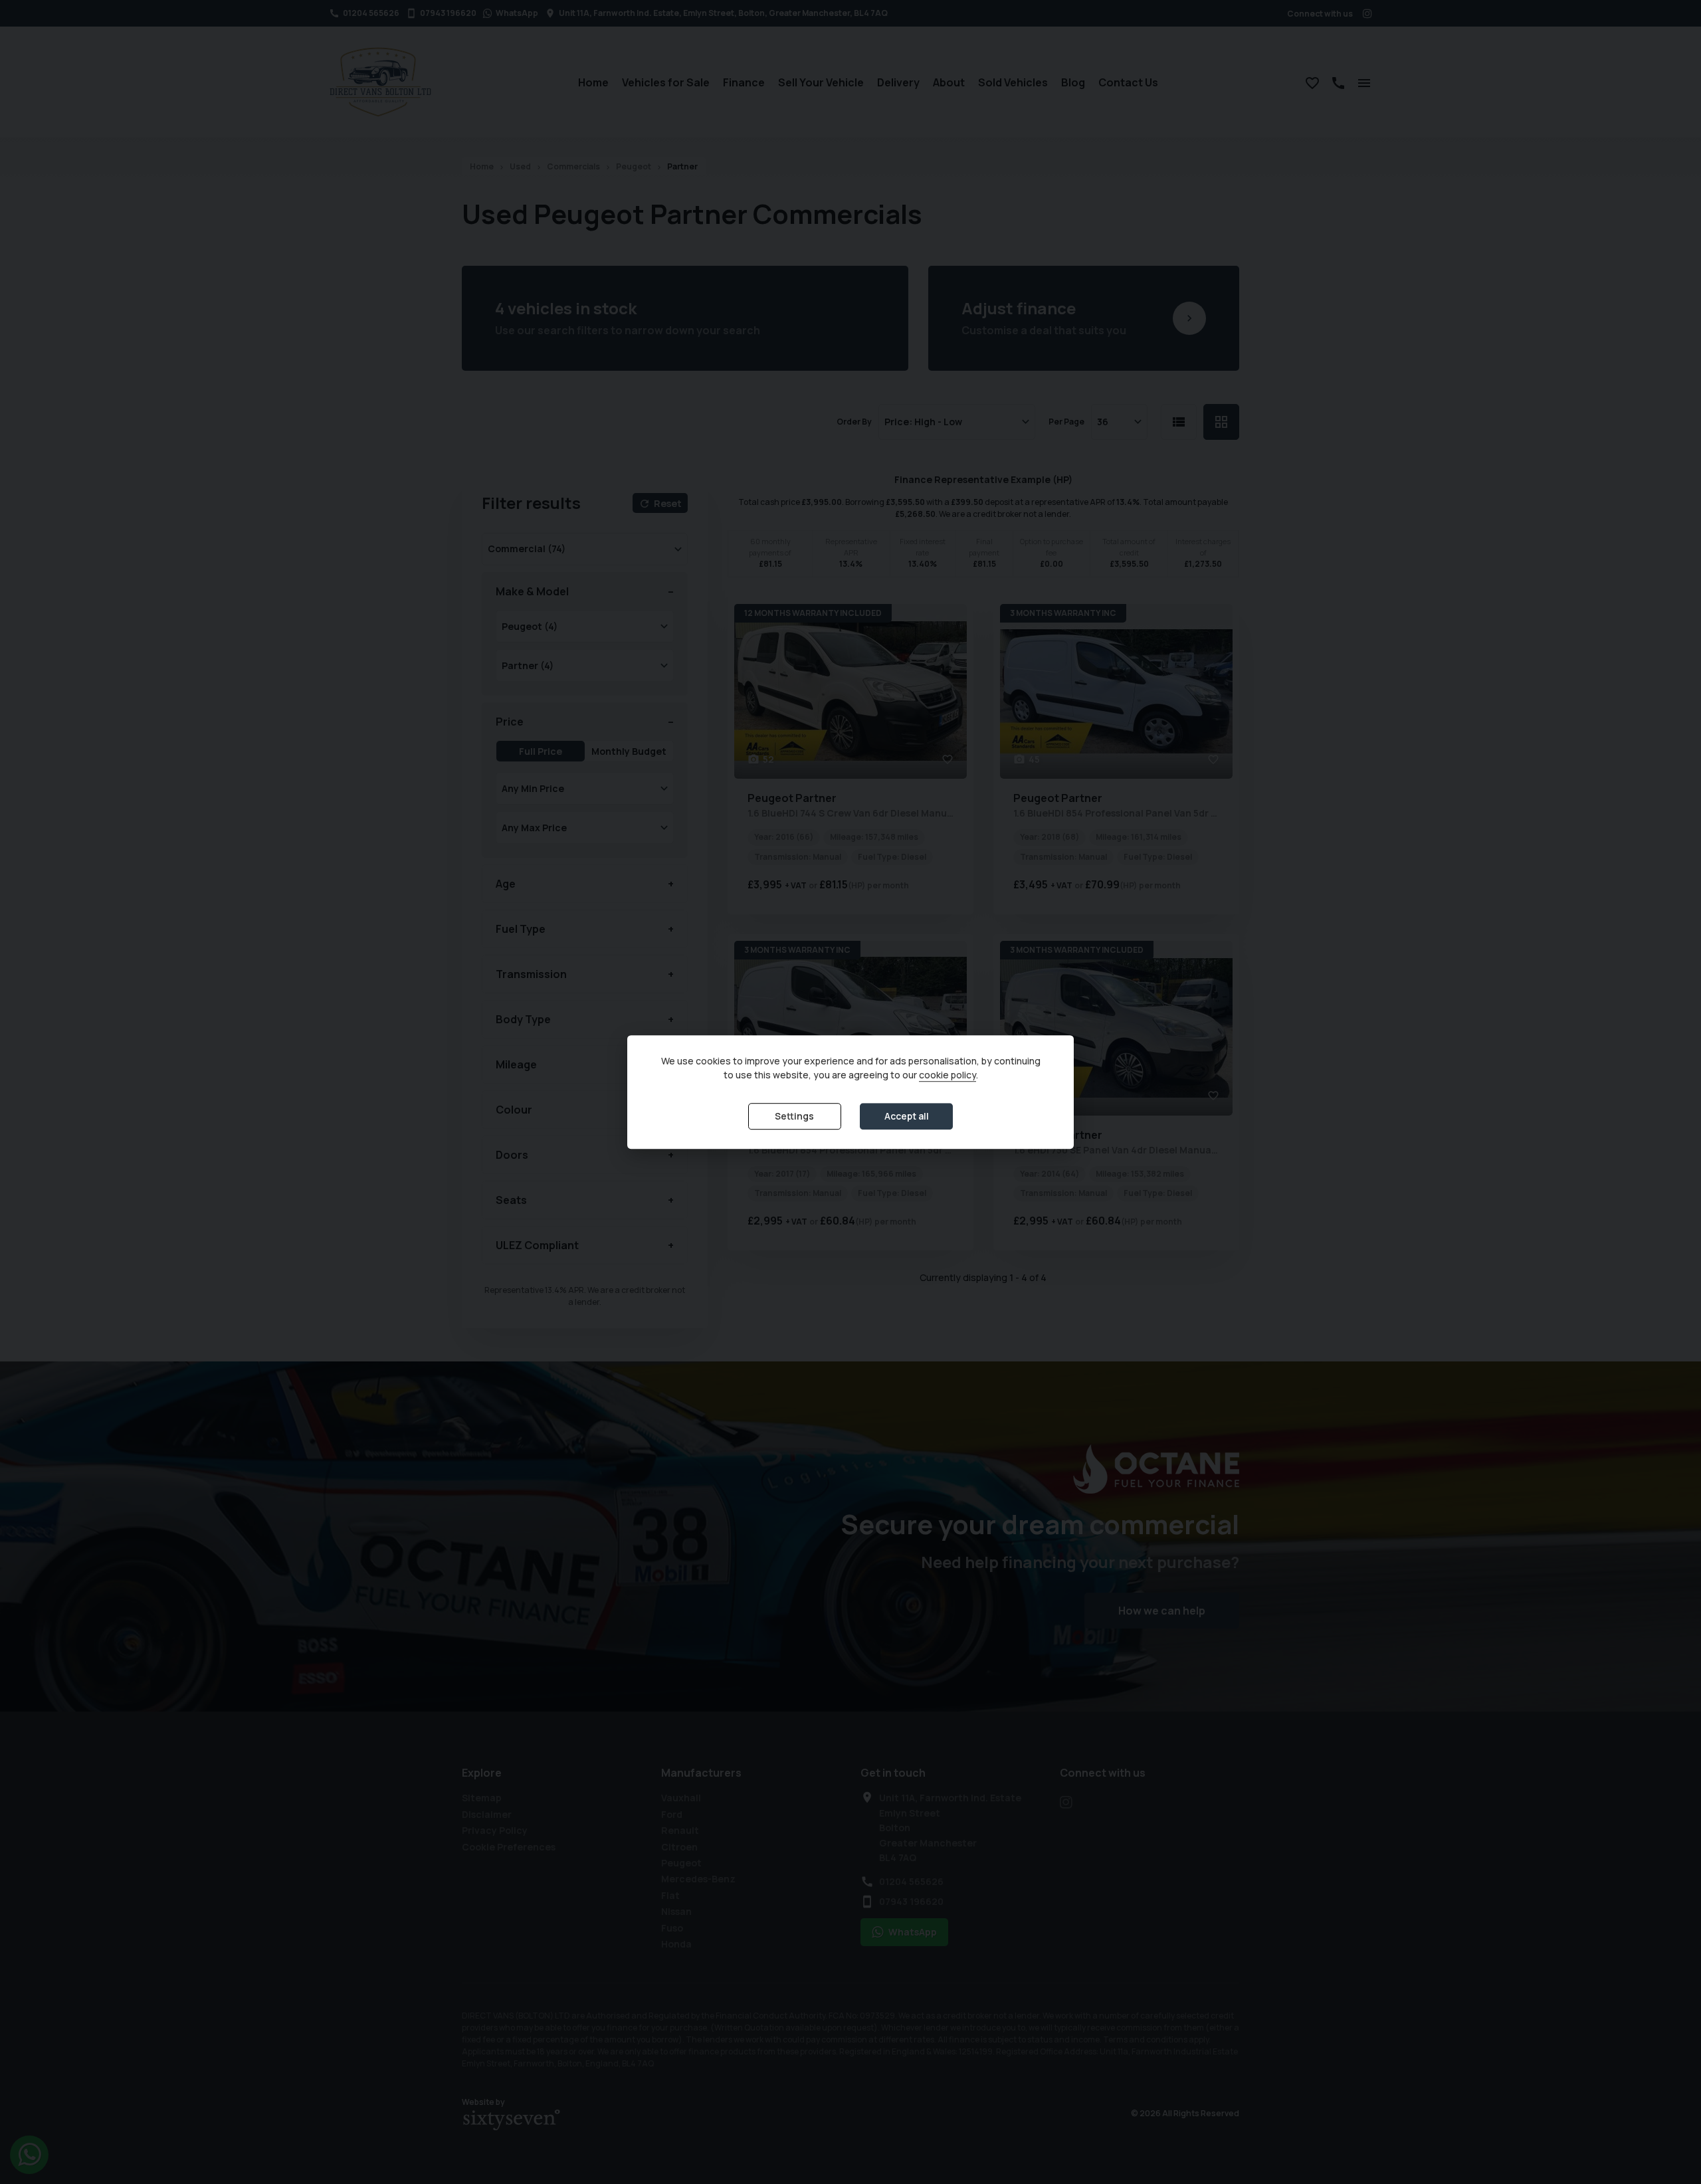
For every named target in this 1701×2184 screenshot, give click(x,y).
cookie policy (948, 1075)
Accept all (907, 1117)
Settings (794, 1117)
